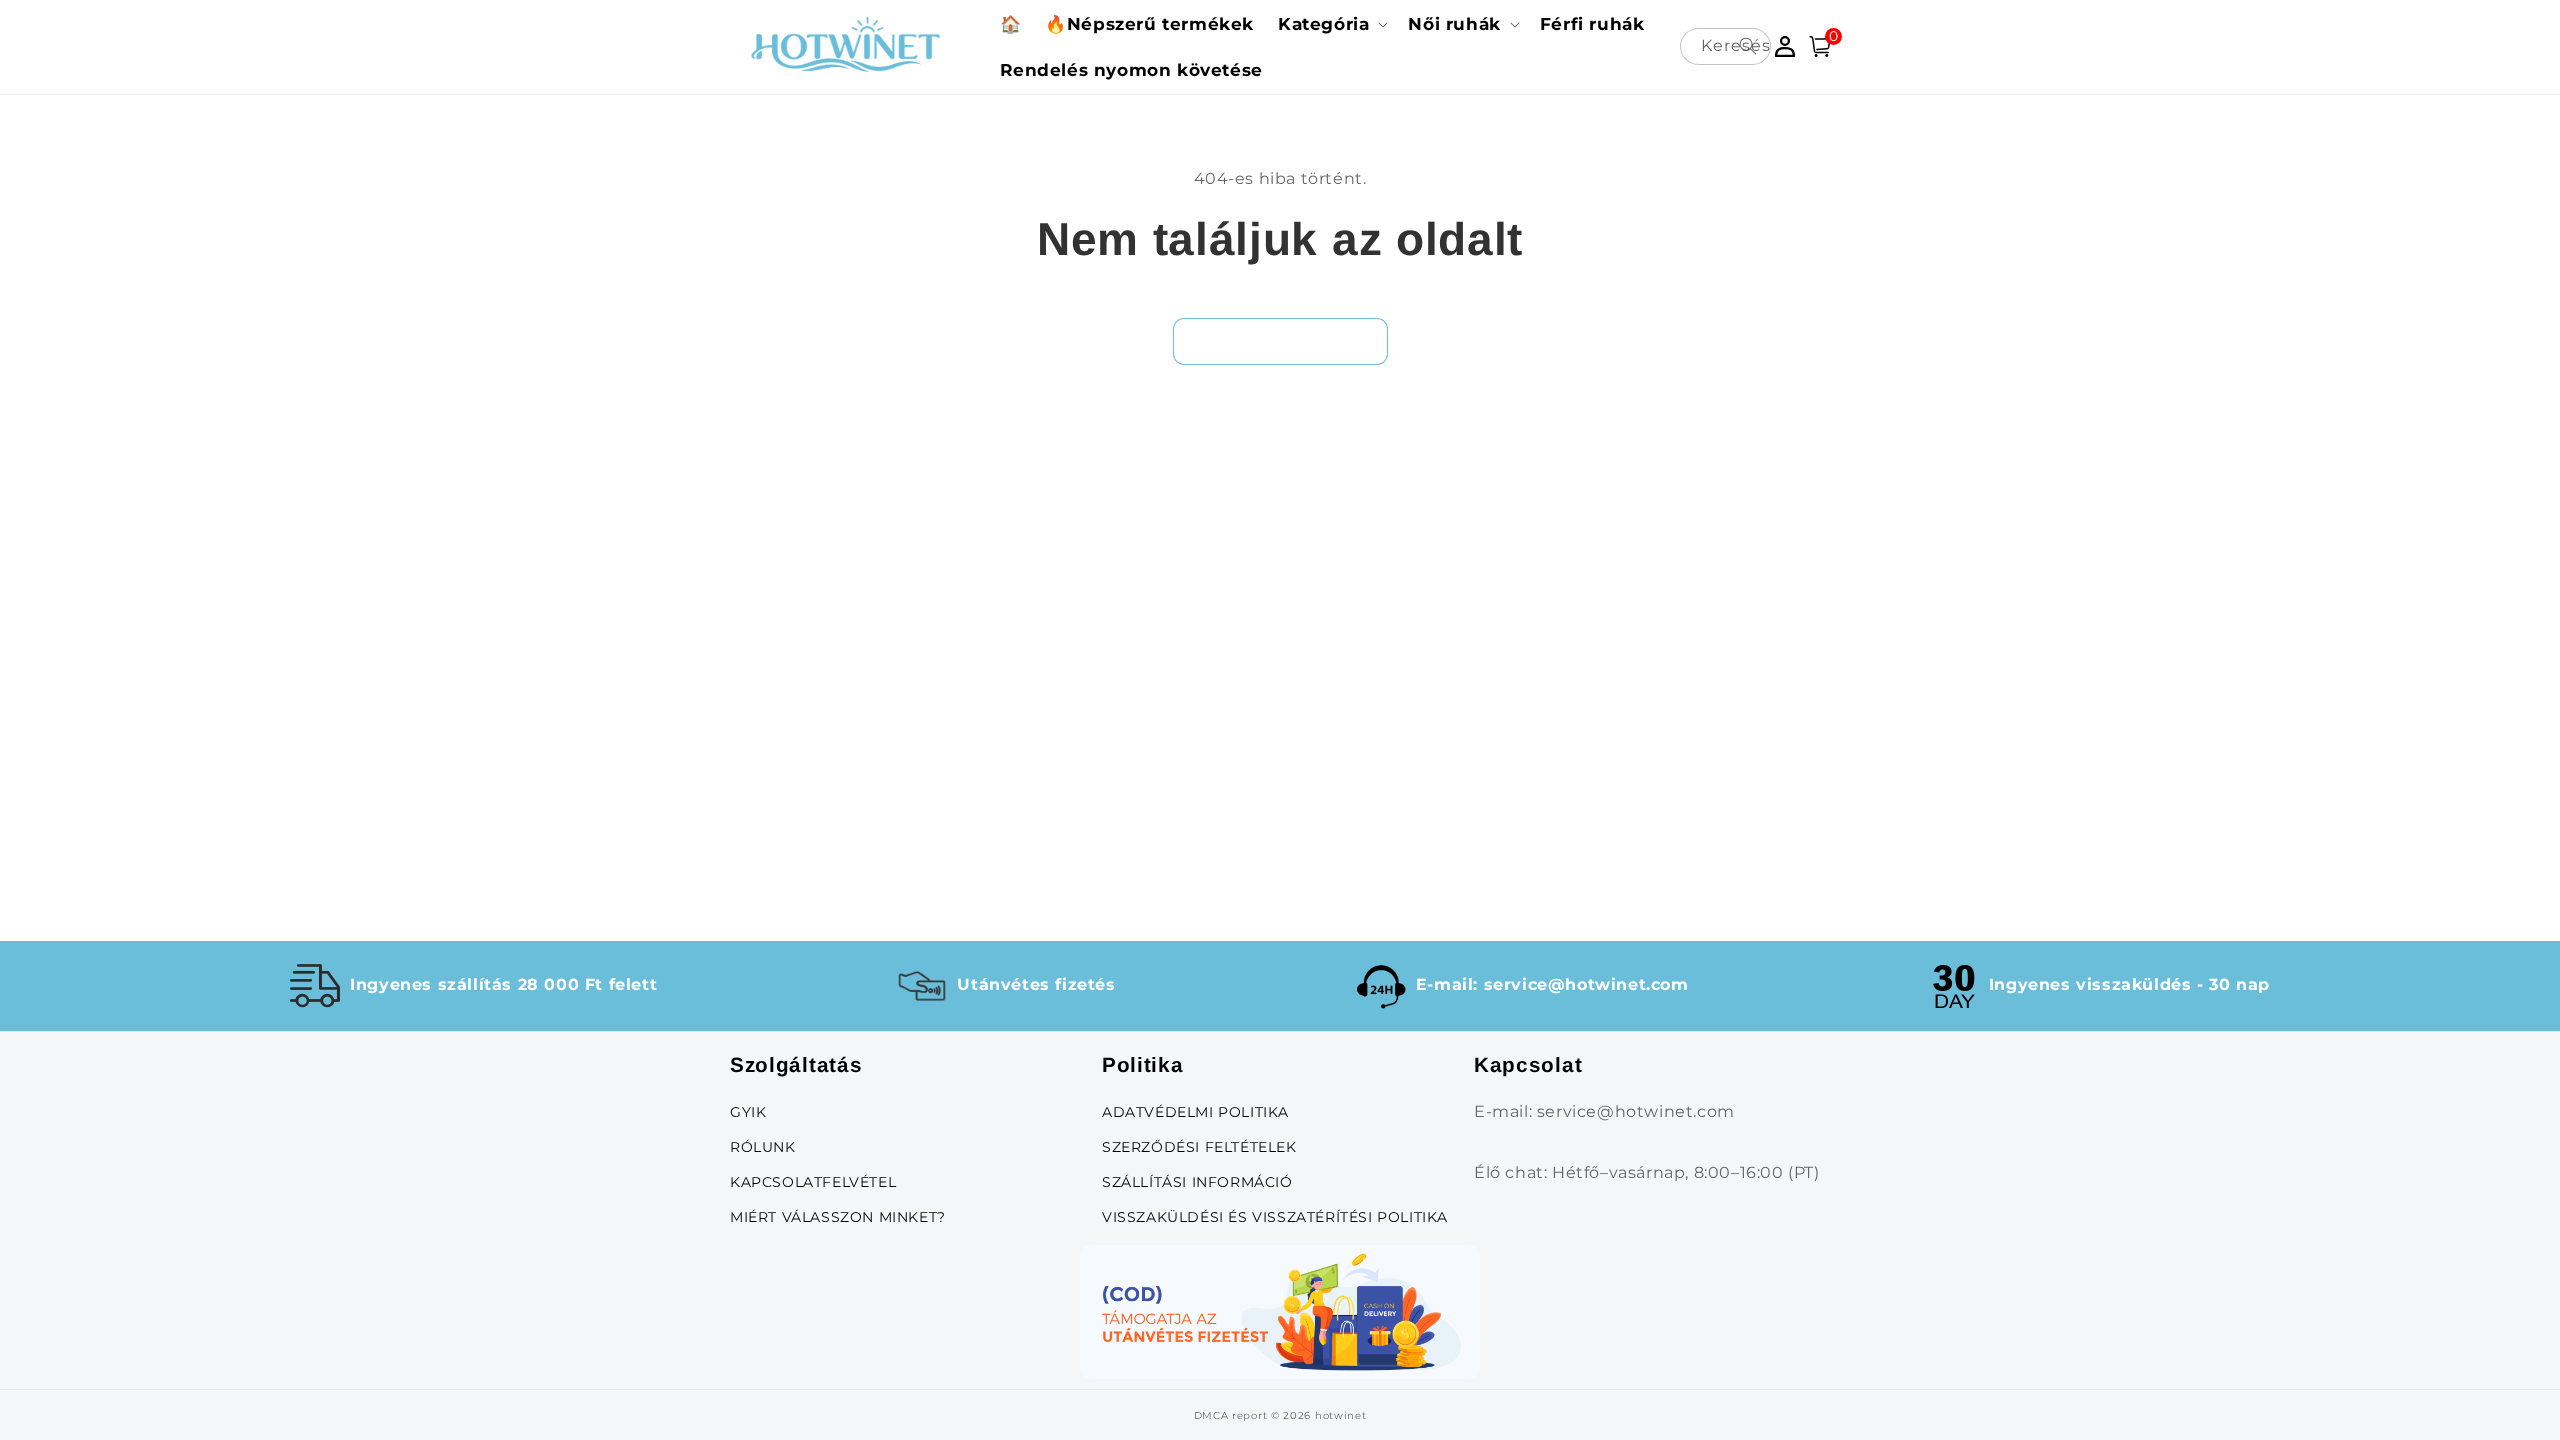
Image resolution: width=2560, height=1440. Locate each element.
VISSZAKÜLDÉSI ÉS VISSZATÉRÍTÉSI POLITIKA (1275, 1217)
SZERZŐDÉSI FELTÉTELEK (1199, 1147)
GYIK (748, 1112)
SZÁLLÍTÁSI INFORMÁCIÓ (1197, 1182)
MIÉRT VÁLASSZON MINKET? (838, 1217)
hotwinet (1341, 1415)
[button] (1331, 24)
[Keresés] (1748, 46)
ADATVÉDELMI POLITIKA (1195, 1112)
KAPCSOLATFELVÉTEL (813, 1182)
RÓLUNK (763, 1147)
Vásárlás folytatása (1280, 340)
